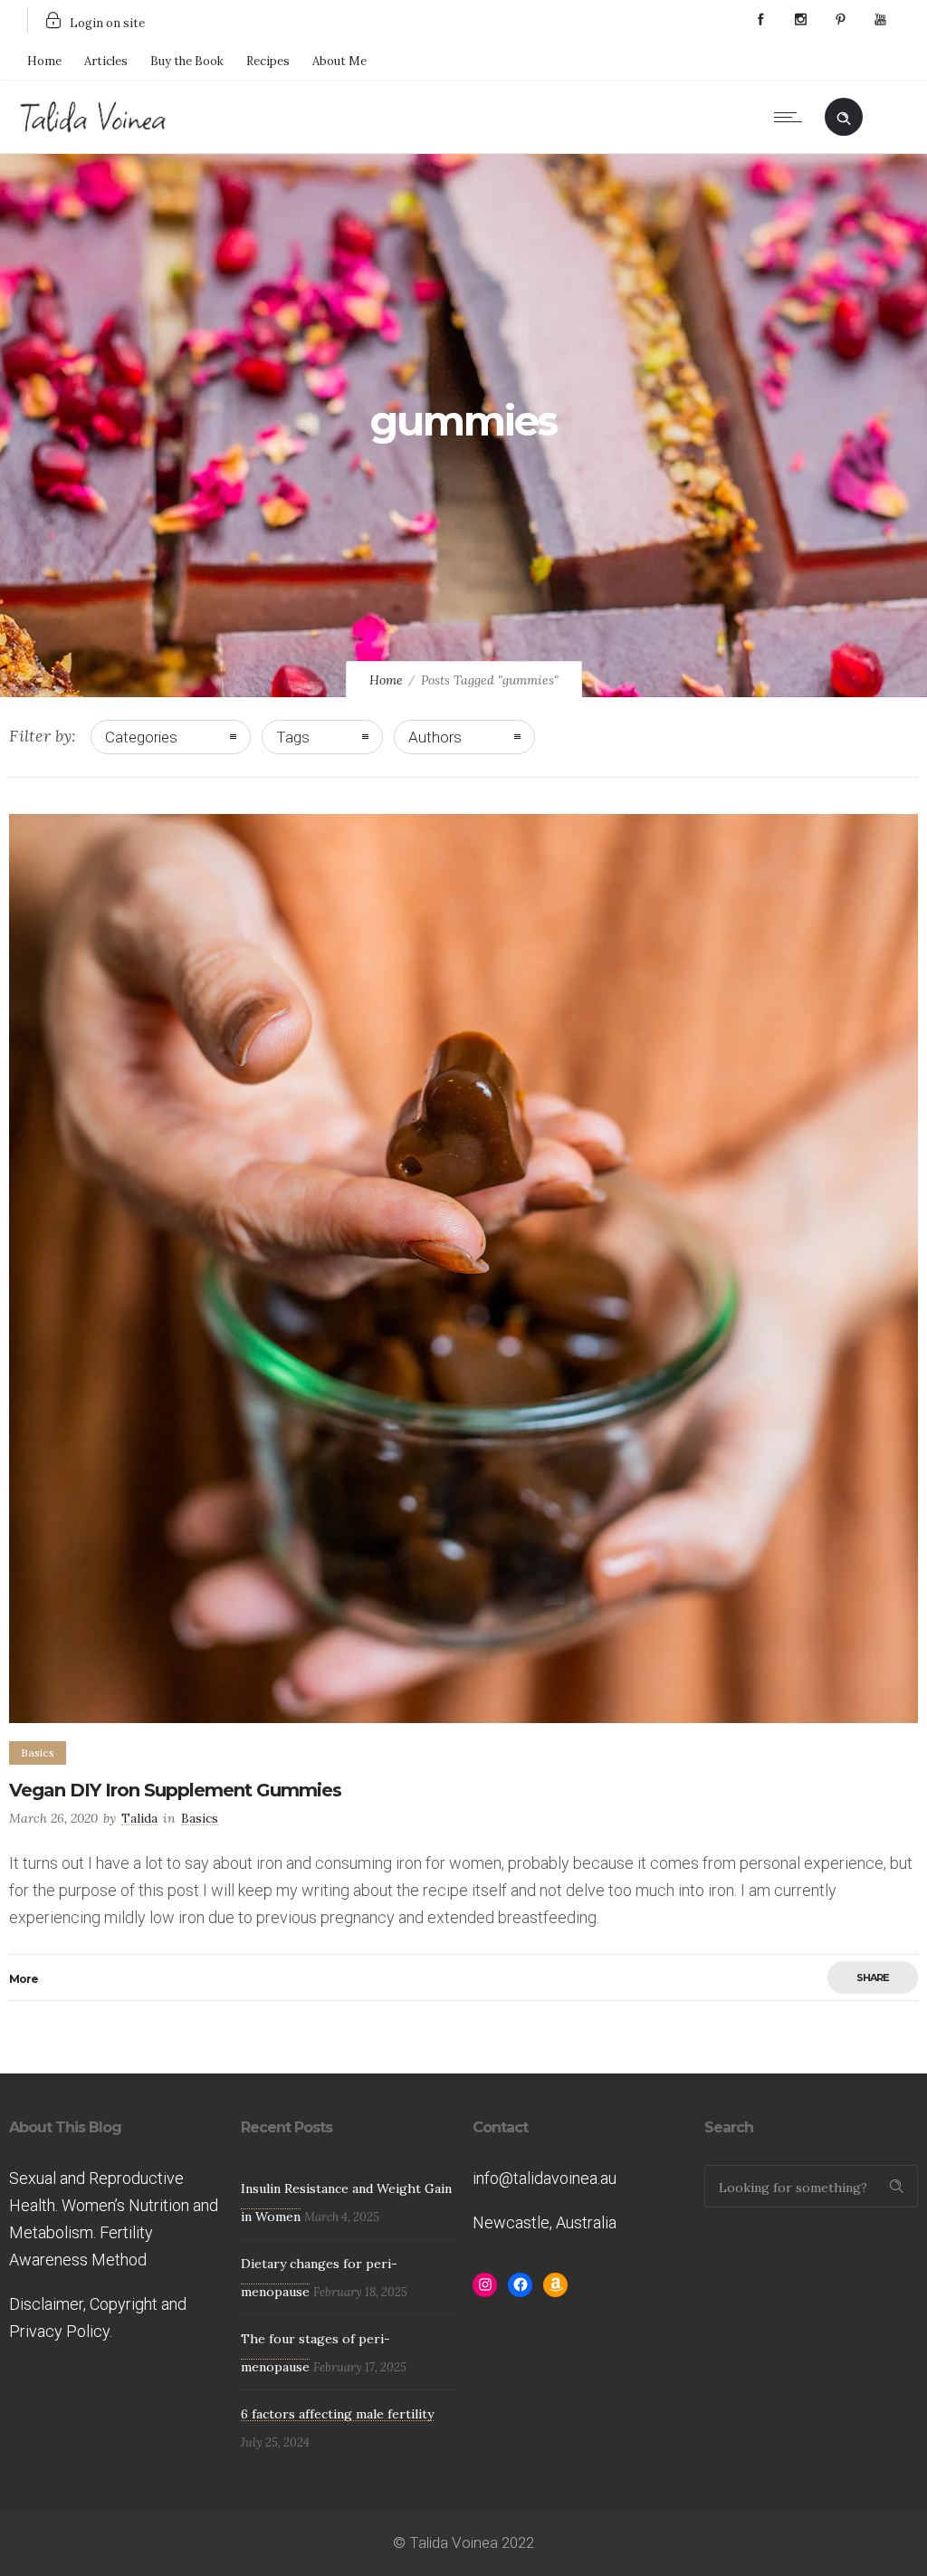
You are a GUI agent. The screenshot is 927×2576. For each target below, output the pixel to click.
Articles (106, 61)
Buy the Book (187, 61)
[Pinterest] (840, 20)
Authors (435, 737)
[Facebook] (760, 20)
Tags (293, 737)
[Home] (93, 129)
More (24, 1979)
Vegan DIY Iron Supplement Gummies (175, 1790)
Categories (141, 737)
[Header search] (844, 115)
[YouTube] (880, 20)
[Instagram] (800, 20)
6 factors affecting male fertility (337, 2414)
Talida (139, 1818)
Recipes (268, 61)
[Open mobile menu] (792, 117)
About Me (339, 61)
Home (44, 61)
